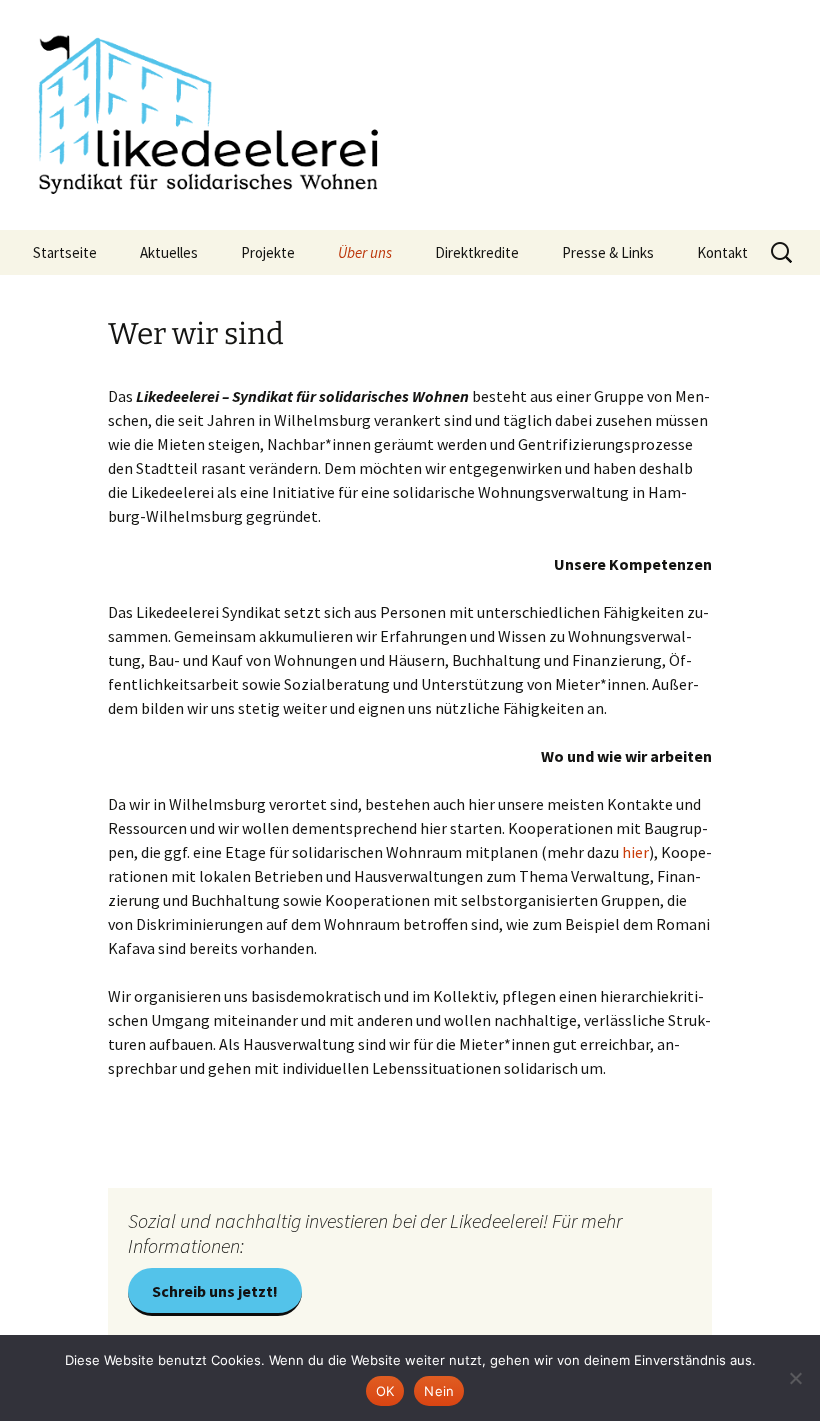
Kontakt (722, 252)
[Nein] (795, 1378)
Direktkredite (477, 252)
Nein (439, 1391)
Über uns (365, 252)
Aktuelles (169, 252)
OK (385, 1391)
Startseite (65, 252)
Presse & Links (608, 252)
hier (635, 852)
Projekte (268, 252)
